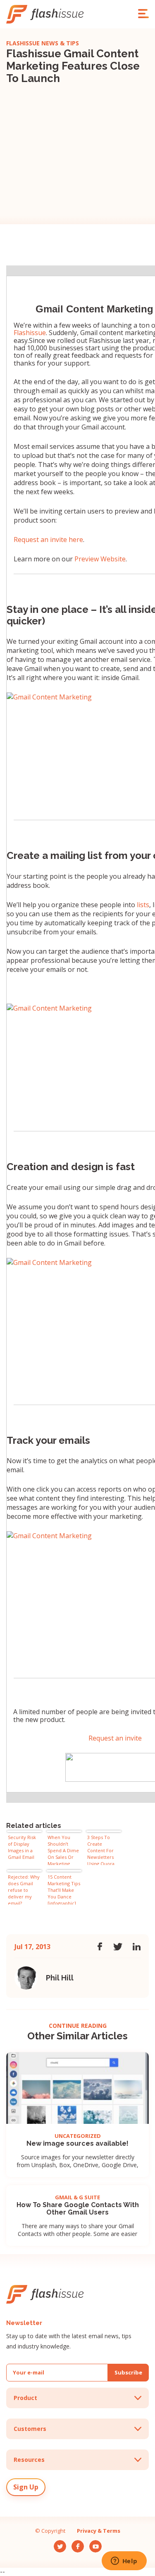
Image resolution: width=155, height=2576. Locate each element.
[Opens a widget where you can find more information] (124, 2562)
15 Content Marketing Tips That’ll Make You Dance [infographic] (64, 1889)
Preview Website (100, 559)
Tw (58, 2543)
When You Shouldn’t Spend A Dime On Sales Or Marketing (63, 1850)
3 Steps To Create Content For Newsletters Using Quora (101, 1850)
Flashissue (30, 333)
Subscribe (128, 2372)
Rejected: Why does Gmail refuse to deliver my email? (24, 1889)
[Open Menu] (143, 14)
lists (143, 905)
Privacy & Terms (99, 2531)
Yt (92, 2543)
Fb (75, 2543)
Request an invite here (48, 540)
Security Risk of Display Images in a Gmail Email (22, 1847)
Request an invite (115, 1738)
